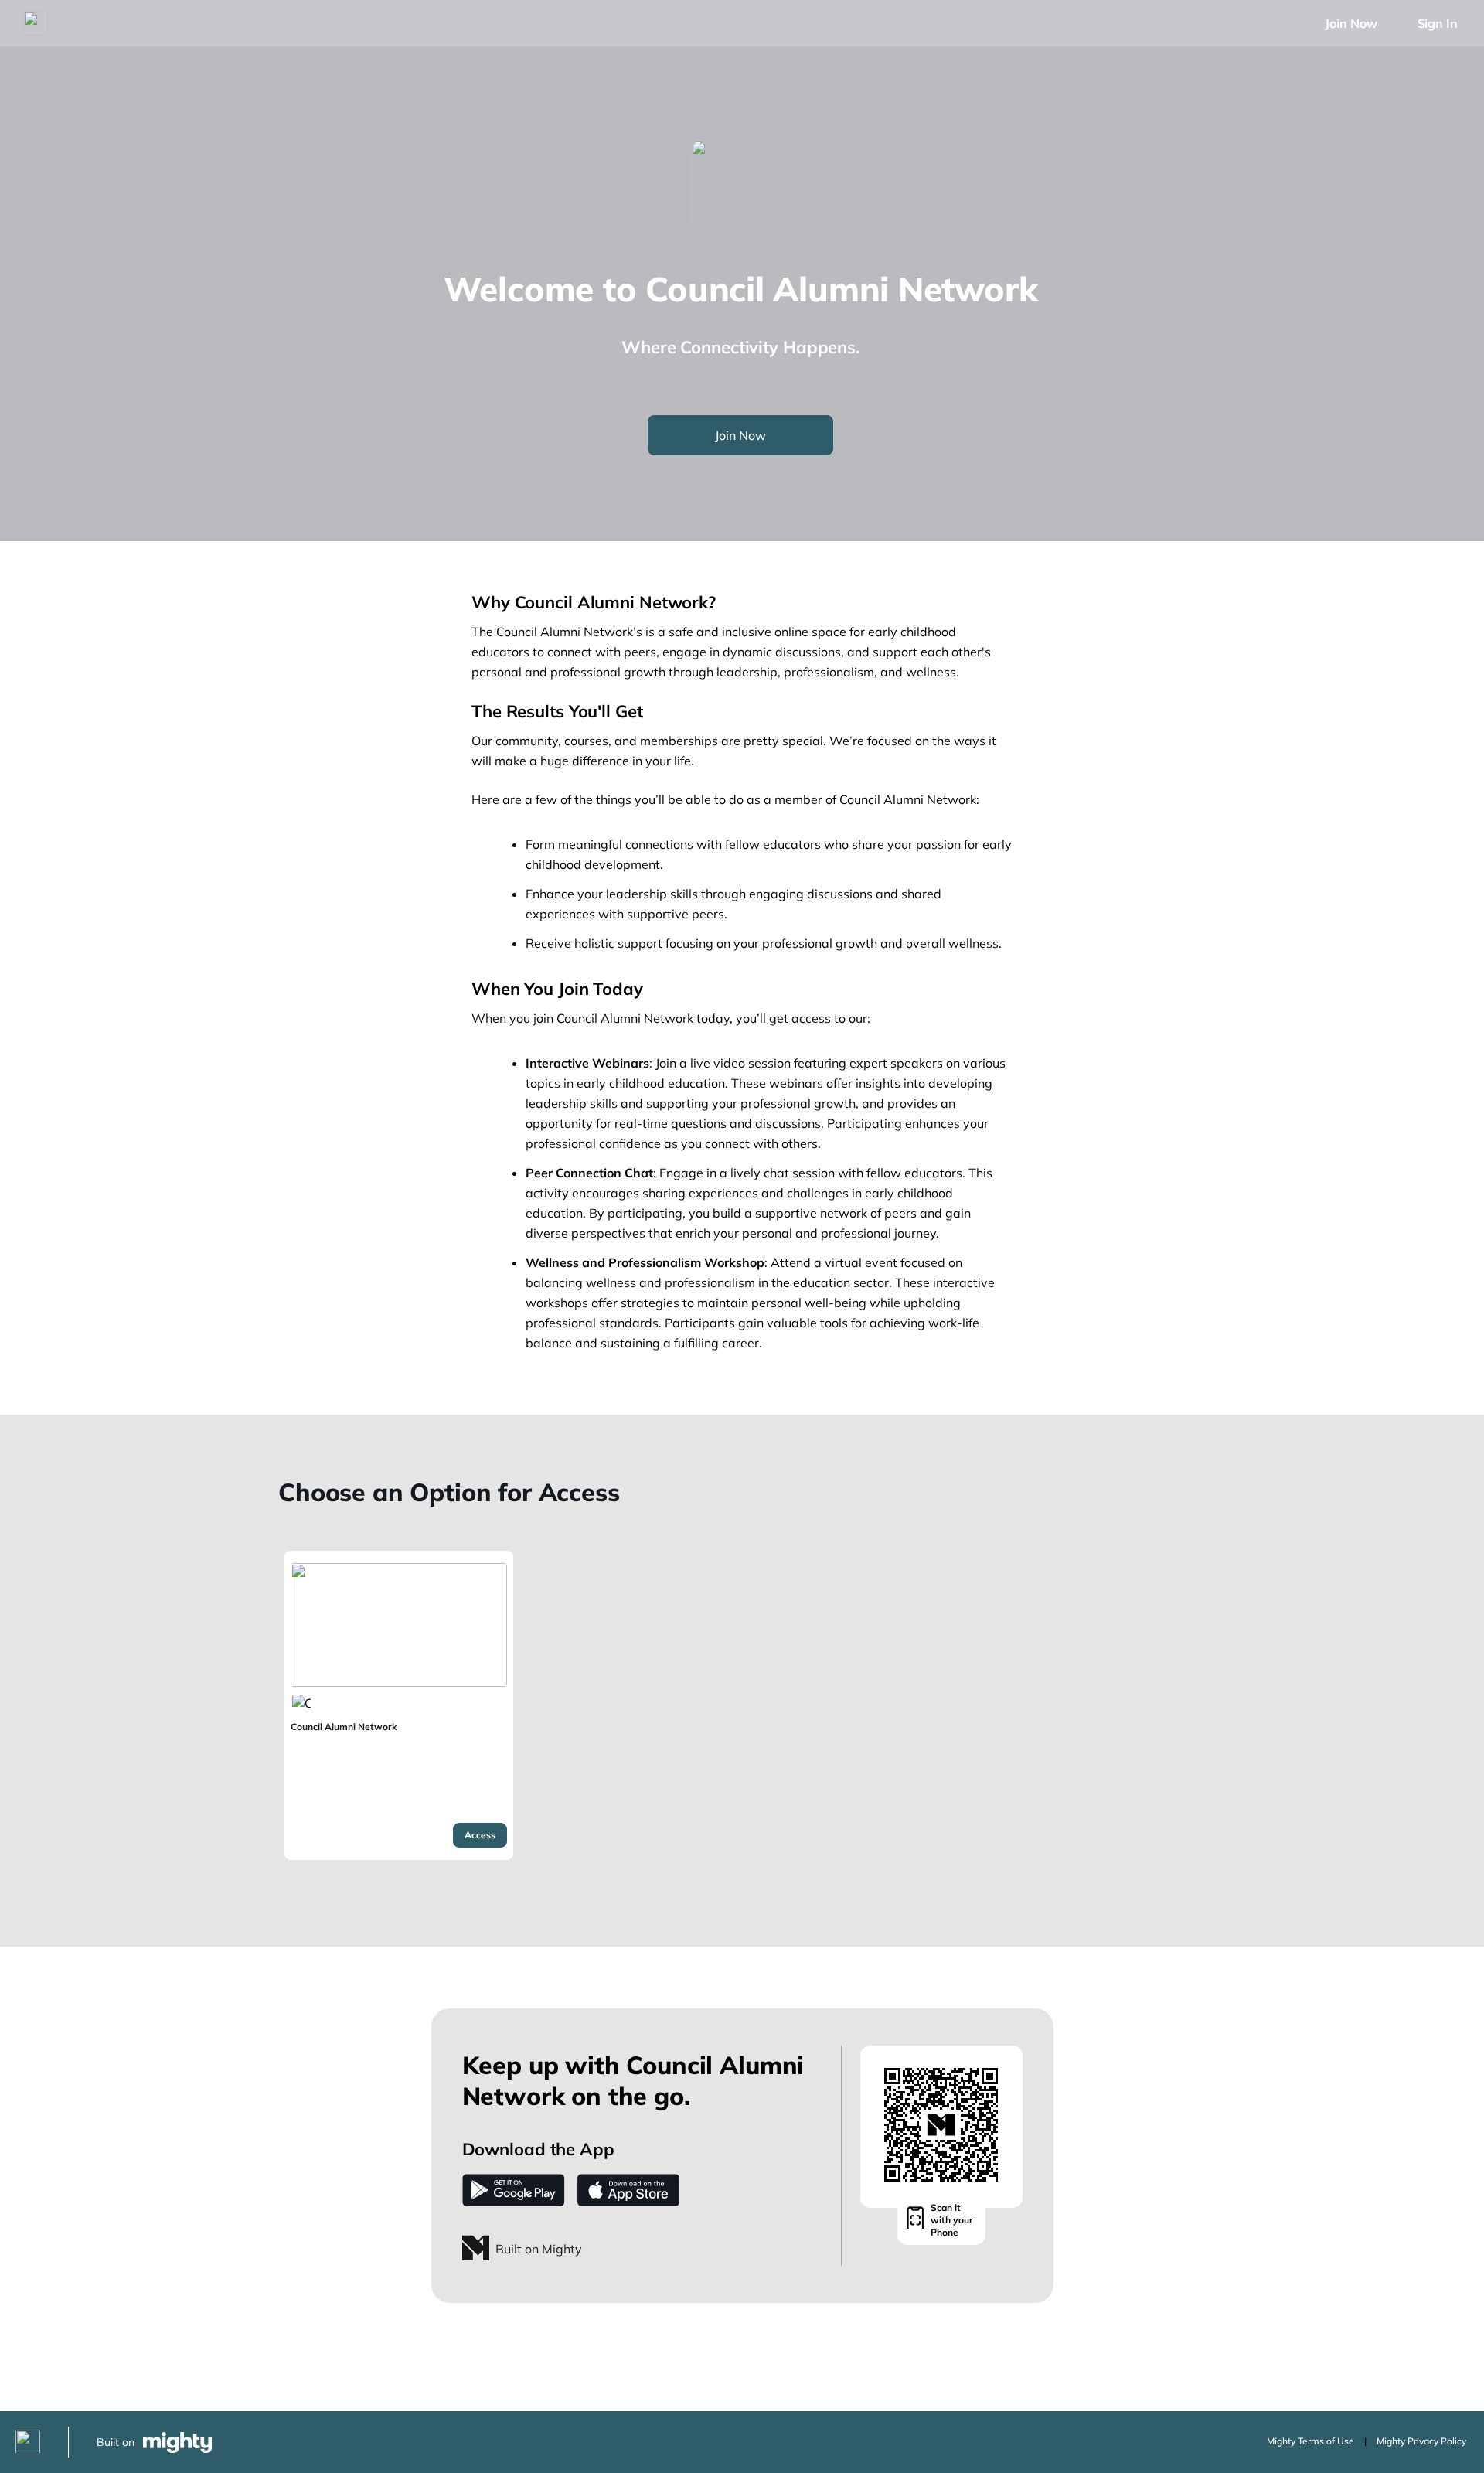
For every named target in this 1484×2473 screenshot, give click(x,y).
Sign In (1438, 23)
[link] (399, 1705)
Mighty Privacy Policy (1421, 2441)
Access (480, 1835)
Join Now (1351, 23)
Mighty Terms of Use (1310, 2441)
